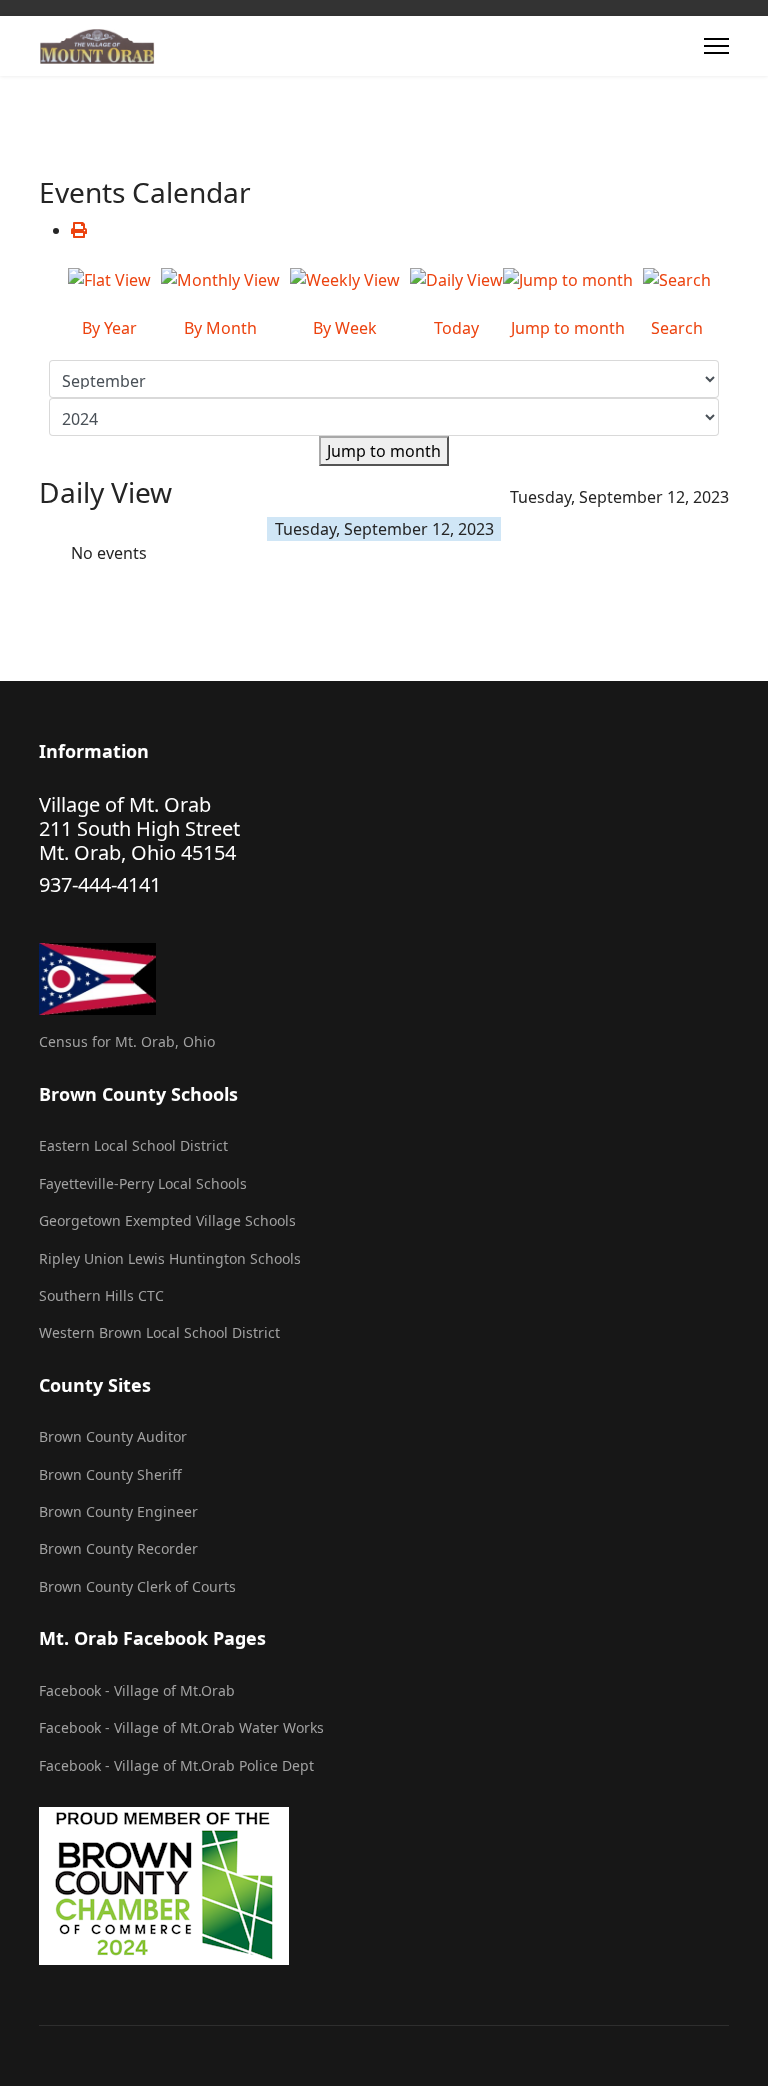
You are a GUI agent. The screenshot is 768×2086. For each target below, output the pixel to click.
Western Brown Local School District (159, 1332)
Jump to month (384, 451)
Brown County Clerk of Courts (137, 1586)
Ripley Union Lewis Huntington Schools (170, 1258)
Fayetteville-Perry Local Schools (143, 1183)
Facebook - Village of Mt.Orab (137, 1690)
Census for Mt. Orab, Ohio (127, 1041)
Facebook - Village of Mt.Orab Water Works (181, 1727)
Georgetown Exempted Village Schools (167, 1220)
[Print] (79, 230)
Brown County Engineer (118, 1511)
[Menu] (716, 46)
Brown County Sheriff (110, 1474)
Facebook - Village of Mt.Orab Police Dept (176, 1765)
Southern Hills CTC (101, 1295)
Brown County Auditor (113, 1436)
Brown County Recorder (118, 1548)
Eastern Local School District (133, 1145)
